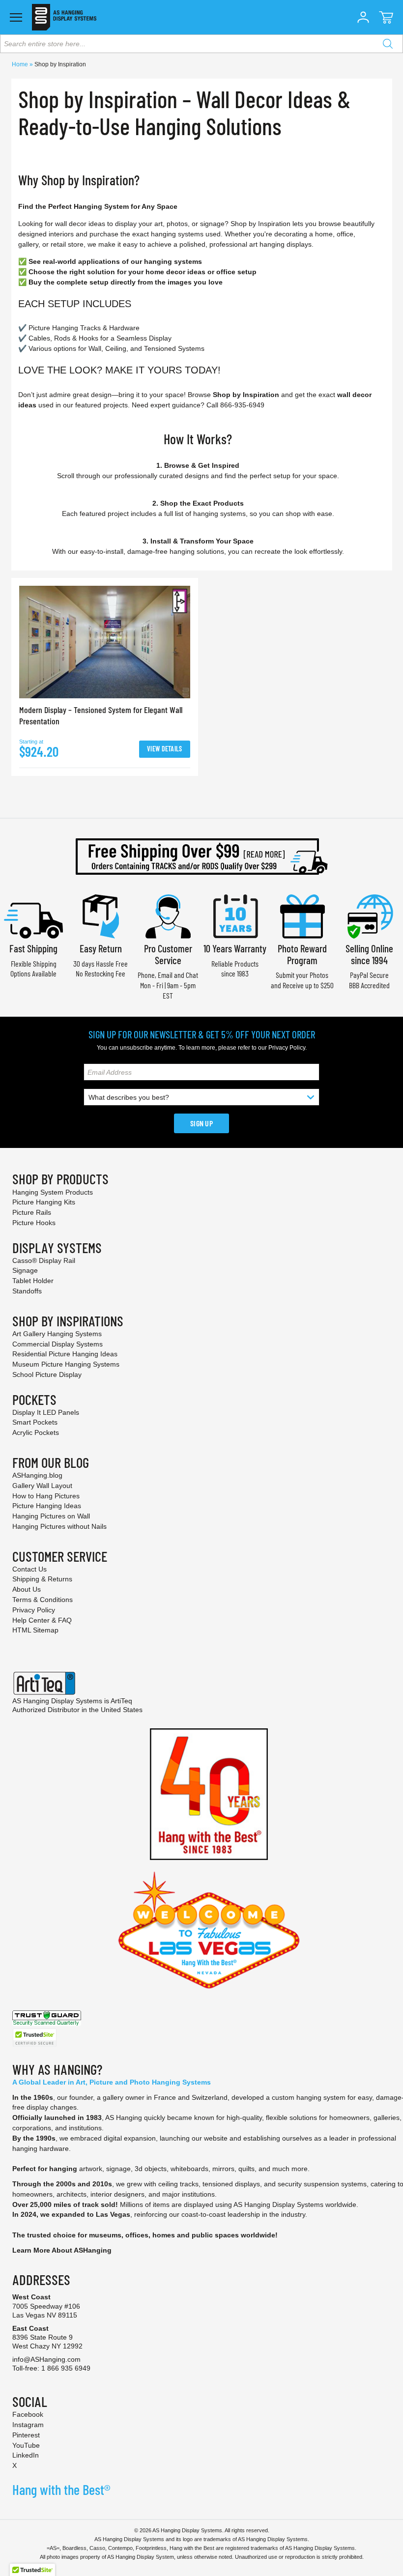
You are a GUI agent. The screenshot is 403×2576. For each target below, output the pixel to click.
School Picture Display (47, 1374)
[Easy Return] (101, 915)
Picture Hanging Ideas (47, 1506)
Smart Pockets (35, 1422)
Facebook (28, 2414)
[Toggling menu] (16, 17)
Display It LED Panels (46, 1412)
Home (21, 64)
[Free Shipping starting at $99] (201, 857)
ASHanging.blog (37, 1475)
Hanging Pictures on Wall (51, 1516)
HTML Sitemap (35, 1630)
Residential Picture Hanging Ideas (65, 1354)
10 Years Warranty (235, 948)
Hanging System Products (53, 1192)
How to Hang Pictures (46, 1496)
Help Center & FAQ (42, 1620)
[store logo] (64, 17)
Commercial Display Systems (58, 1344)
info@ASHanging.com (46, 2359)
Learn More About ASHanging (62, 2250)
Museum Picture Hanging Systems (66, 1364)
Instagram (28, 2425)
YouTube (26, 2445)
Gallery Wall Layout (42, 1486)
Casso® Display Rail (44, 1260)
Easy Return (101, 948)
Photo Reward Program (302, 954)
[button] (363, 17)
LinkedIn (26, 2455)
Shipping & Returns (42, 1579)
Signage (25, 1270)
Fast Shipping (33, 948)
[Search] (388, 44)
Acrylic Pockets (36, 1432)
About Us (27, 1589)
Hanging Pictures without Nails (59, 1526)
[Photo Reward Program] (302, 915)
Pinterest (26, 2435)
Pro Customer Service (168, 954)
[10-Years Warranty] (235, 915)
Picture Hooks (34, 1223)
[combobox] (201, 44)
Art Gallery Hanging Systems (57, 1334)
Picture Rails (32, 1212)
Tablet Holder (33, 1281)
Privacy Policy (287, 1048)
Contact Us (29, 1569)
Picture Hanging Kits (44, 1202)
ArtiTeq (121, 1701)
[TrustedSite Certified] (34, 2038)
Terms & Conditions (43, 1600)
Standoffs (27, 1291)
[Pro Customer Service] (168, 915)
